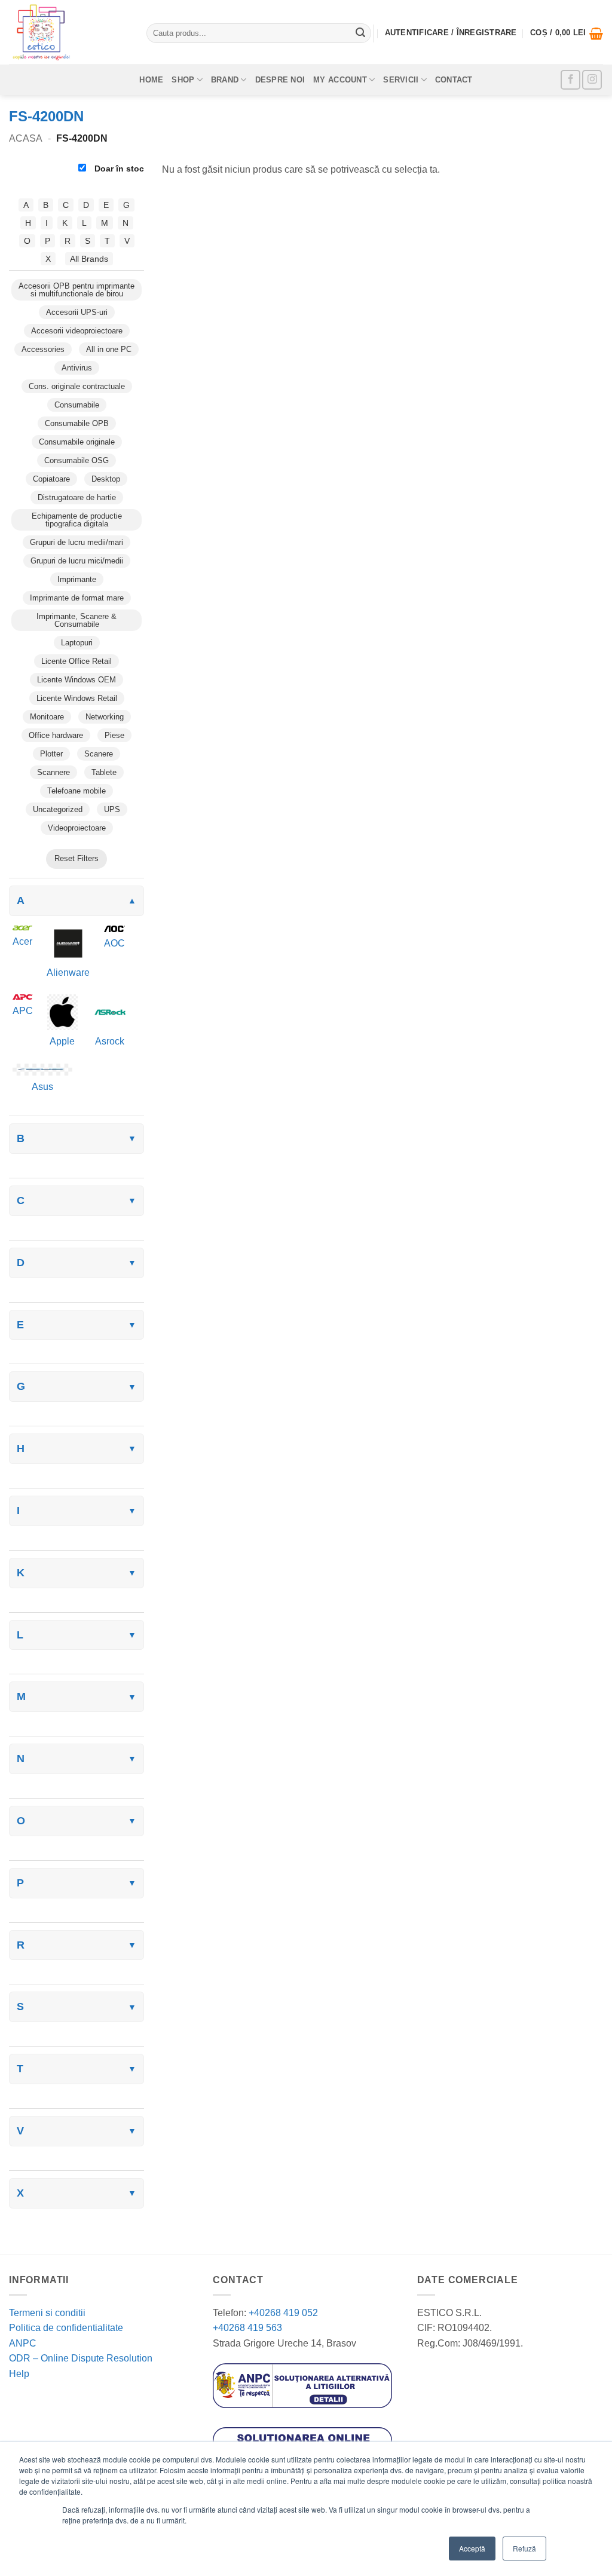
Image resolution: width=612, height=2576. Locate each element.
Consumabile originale (77, 442)
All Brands (89, 259)
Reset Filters (76, 858)
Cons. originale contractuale (77, 386)
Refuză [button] (524, 2548)
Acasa (26, 138)
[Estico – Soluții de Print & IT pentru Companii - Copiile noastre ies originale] (69, 32)
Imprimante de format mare (77, 598)
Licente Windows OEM (76, 680)
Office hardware (56, 735)
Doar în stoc (118, 169)
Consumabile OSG (76, 460)
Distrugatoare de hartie (77, 497)
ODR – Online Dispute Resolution (81, 2358)
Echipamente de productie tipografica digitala (77, 520)
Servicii (401, 80)
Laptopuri (77, 643)
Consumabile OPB (77, 423)
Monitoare (47, 717)
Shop (183, 80)
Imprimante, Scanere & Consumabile (76, 620)
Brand (225, 80)
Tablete (104, 772)
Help (19, 2374)
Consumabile (77, 405)
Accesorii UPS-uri (77, 312)
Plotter (51, 754)
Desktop (106, 479)
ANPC (23, 2343)
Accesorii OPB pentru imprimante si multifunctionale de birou (76, 290)
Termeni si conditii (47, 2313)
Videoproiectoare (77, 828)
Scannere (53, 772)
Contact (454, 80)
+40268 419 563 (247, 2328)
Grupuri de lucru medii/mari (76, 542)
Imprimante (77, 579)
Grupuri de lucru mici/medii (77, 561)
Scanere (99, 754)
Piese (114, 735)
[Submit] (360, 33)
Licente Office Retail (76, 661)
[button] (567, 33)
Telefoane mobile (76, 791)
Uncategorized (58, 809)
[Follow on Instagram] (592, 80)
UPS (112, 809)
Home (151, 80)
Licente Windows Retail (77, 698)
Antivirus (77, 368)
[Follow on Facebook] (570, 80)
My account (340, 80)
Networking (105, 717)
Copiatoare (51, 479)
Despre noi (280, 80)
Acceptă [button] (472, 2548)
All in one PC (109, 349)
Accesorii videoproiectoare (77, 331)
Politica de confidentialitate (66, 2328)
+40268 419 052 (282, 2313)
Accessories (43, 349)
